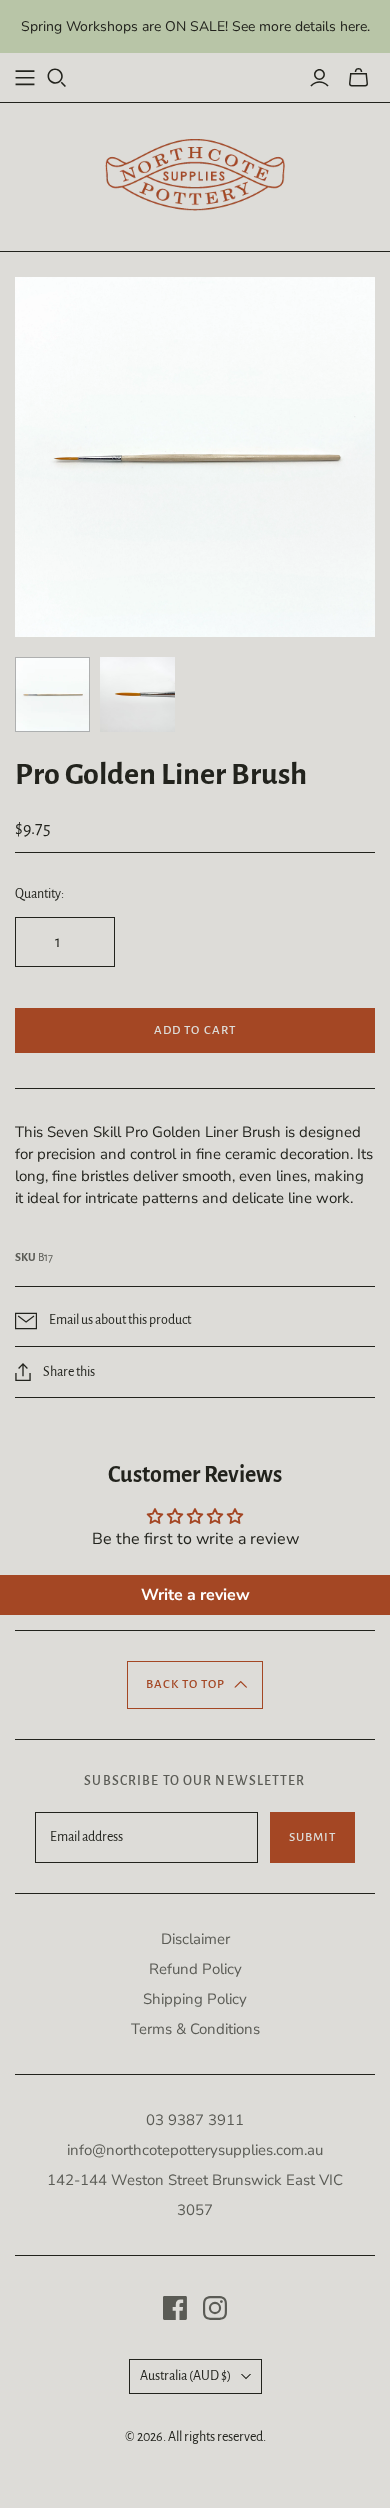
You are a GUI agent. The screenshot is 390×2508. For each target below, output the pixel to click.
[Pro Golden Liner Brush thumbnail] (52, 694)
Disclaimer (195, 1939)
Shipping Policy (195, 1999)
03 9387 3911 (195, 2120)
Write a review (195, 1595)
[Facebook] (175, 2308)
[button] (195, 1685)
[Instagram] (215, 2308)
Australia (185, 2376)
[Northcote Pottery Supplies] (195, 174)
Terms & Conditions (195, 2029)
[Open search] (57, 78)
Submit (312, 1837)
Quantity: (39, 894)
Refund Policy (195, 1969)
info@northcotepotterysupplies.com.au (195, 2150)
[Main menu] (25, 78)
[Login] (319, 78)
